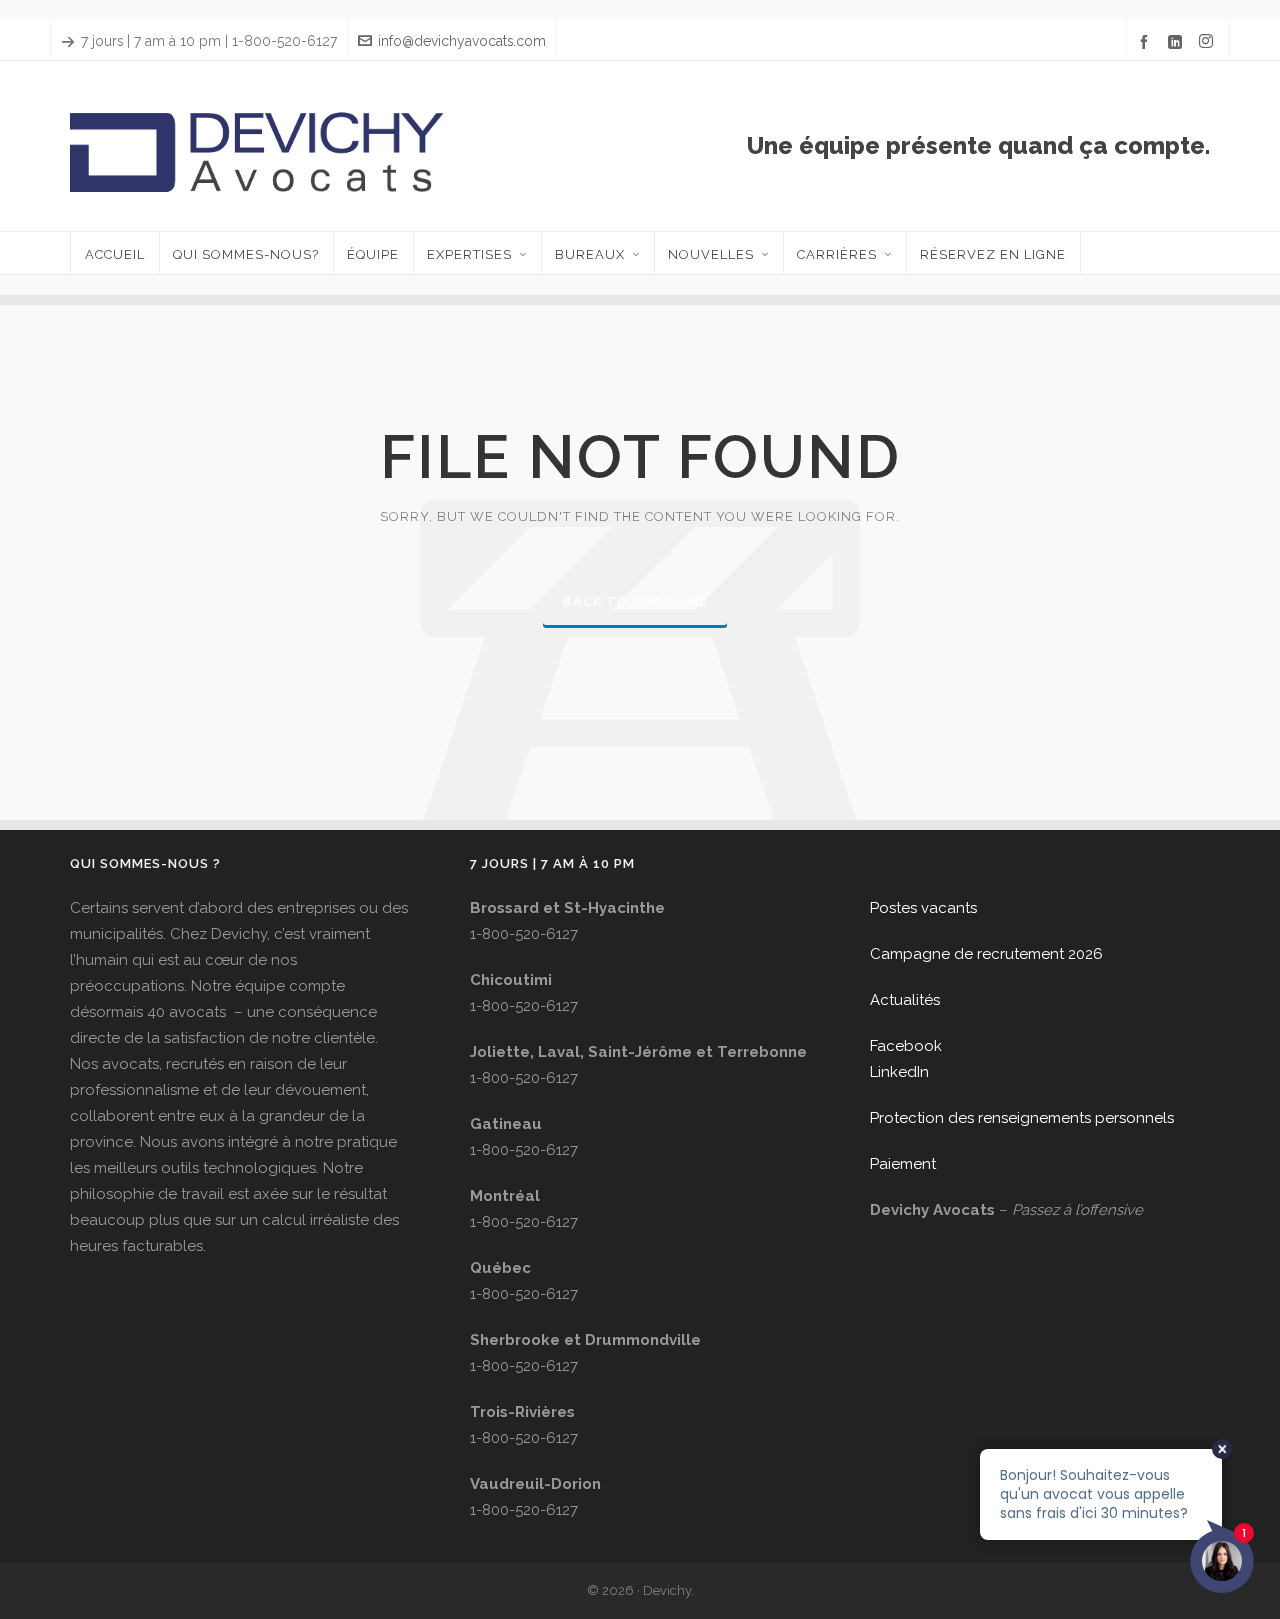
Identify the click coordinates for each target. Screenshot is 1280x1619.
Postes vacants (923, 908)
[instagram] (1209, 42)
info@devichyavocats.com (462, 41)
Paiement (903, 1164)
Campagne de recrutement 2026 (986, 954)
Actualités (905, 1000)
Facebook (906, 1046)
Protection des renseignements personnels (1022, 1118)
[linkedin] (1178, 42)
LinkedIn (899, 1072)
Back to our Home (635, 601)
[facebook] (1147, 42)
